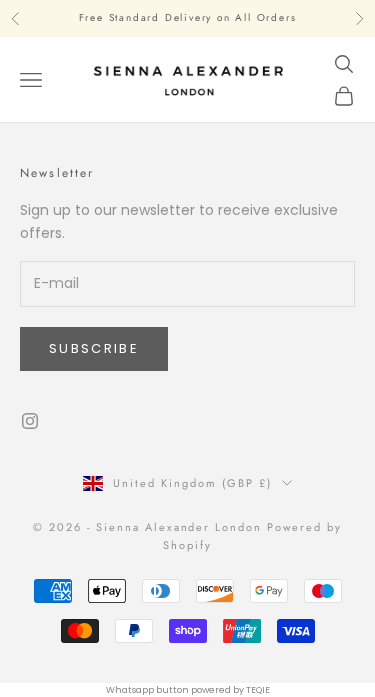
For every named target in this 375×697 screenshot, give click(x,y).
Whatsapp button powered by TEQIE (188, 690)
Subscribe (94, 348)
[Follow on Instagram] (30, 421)
